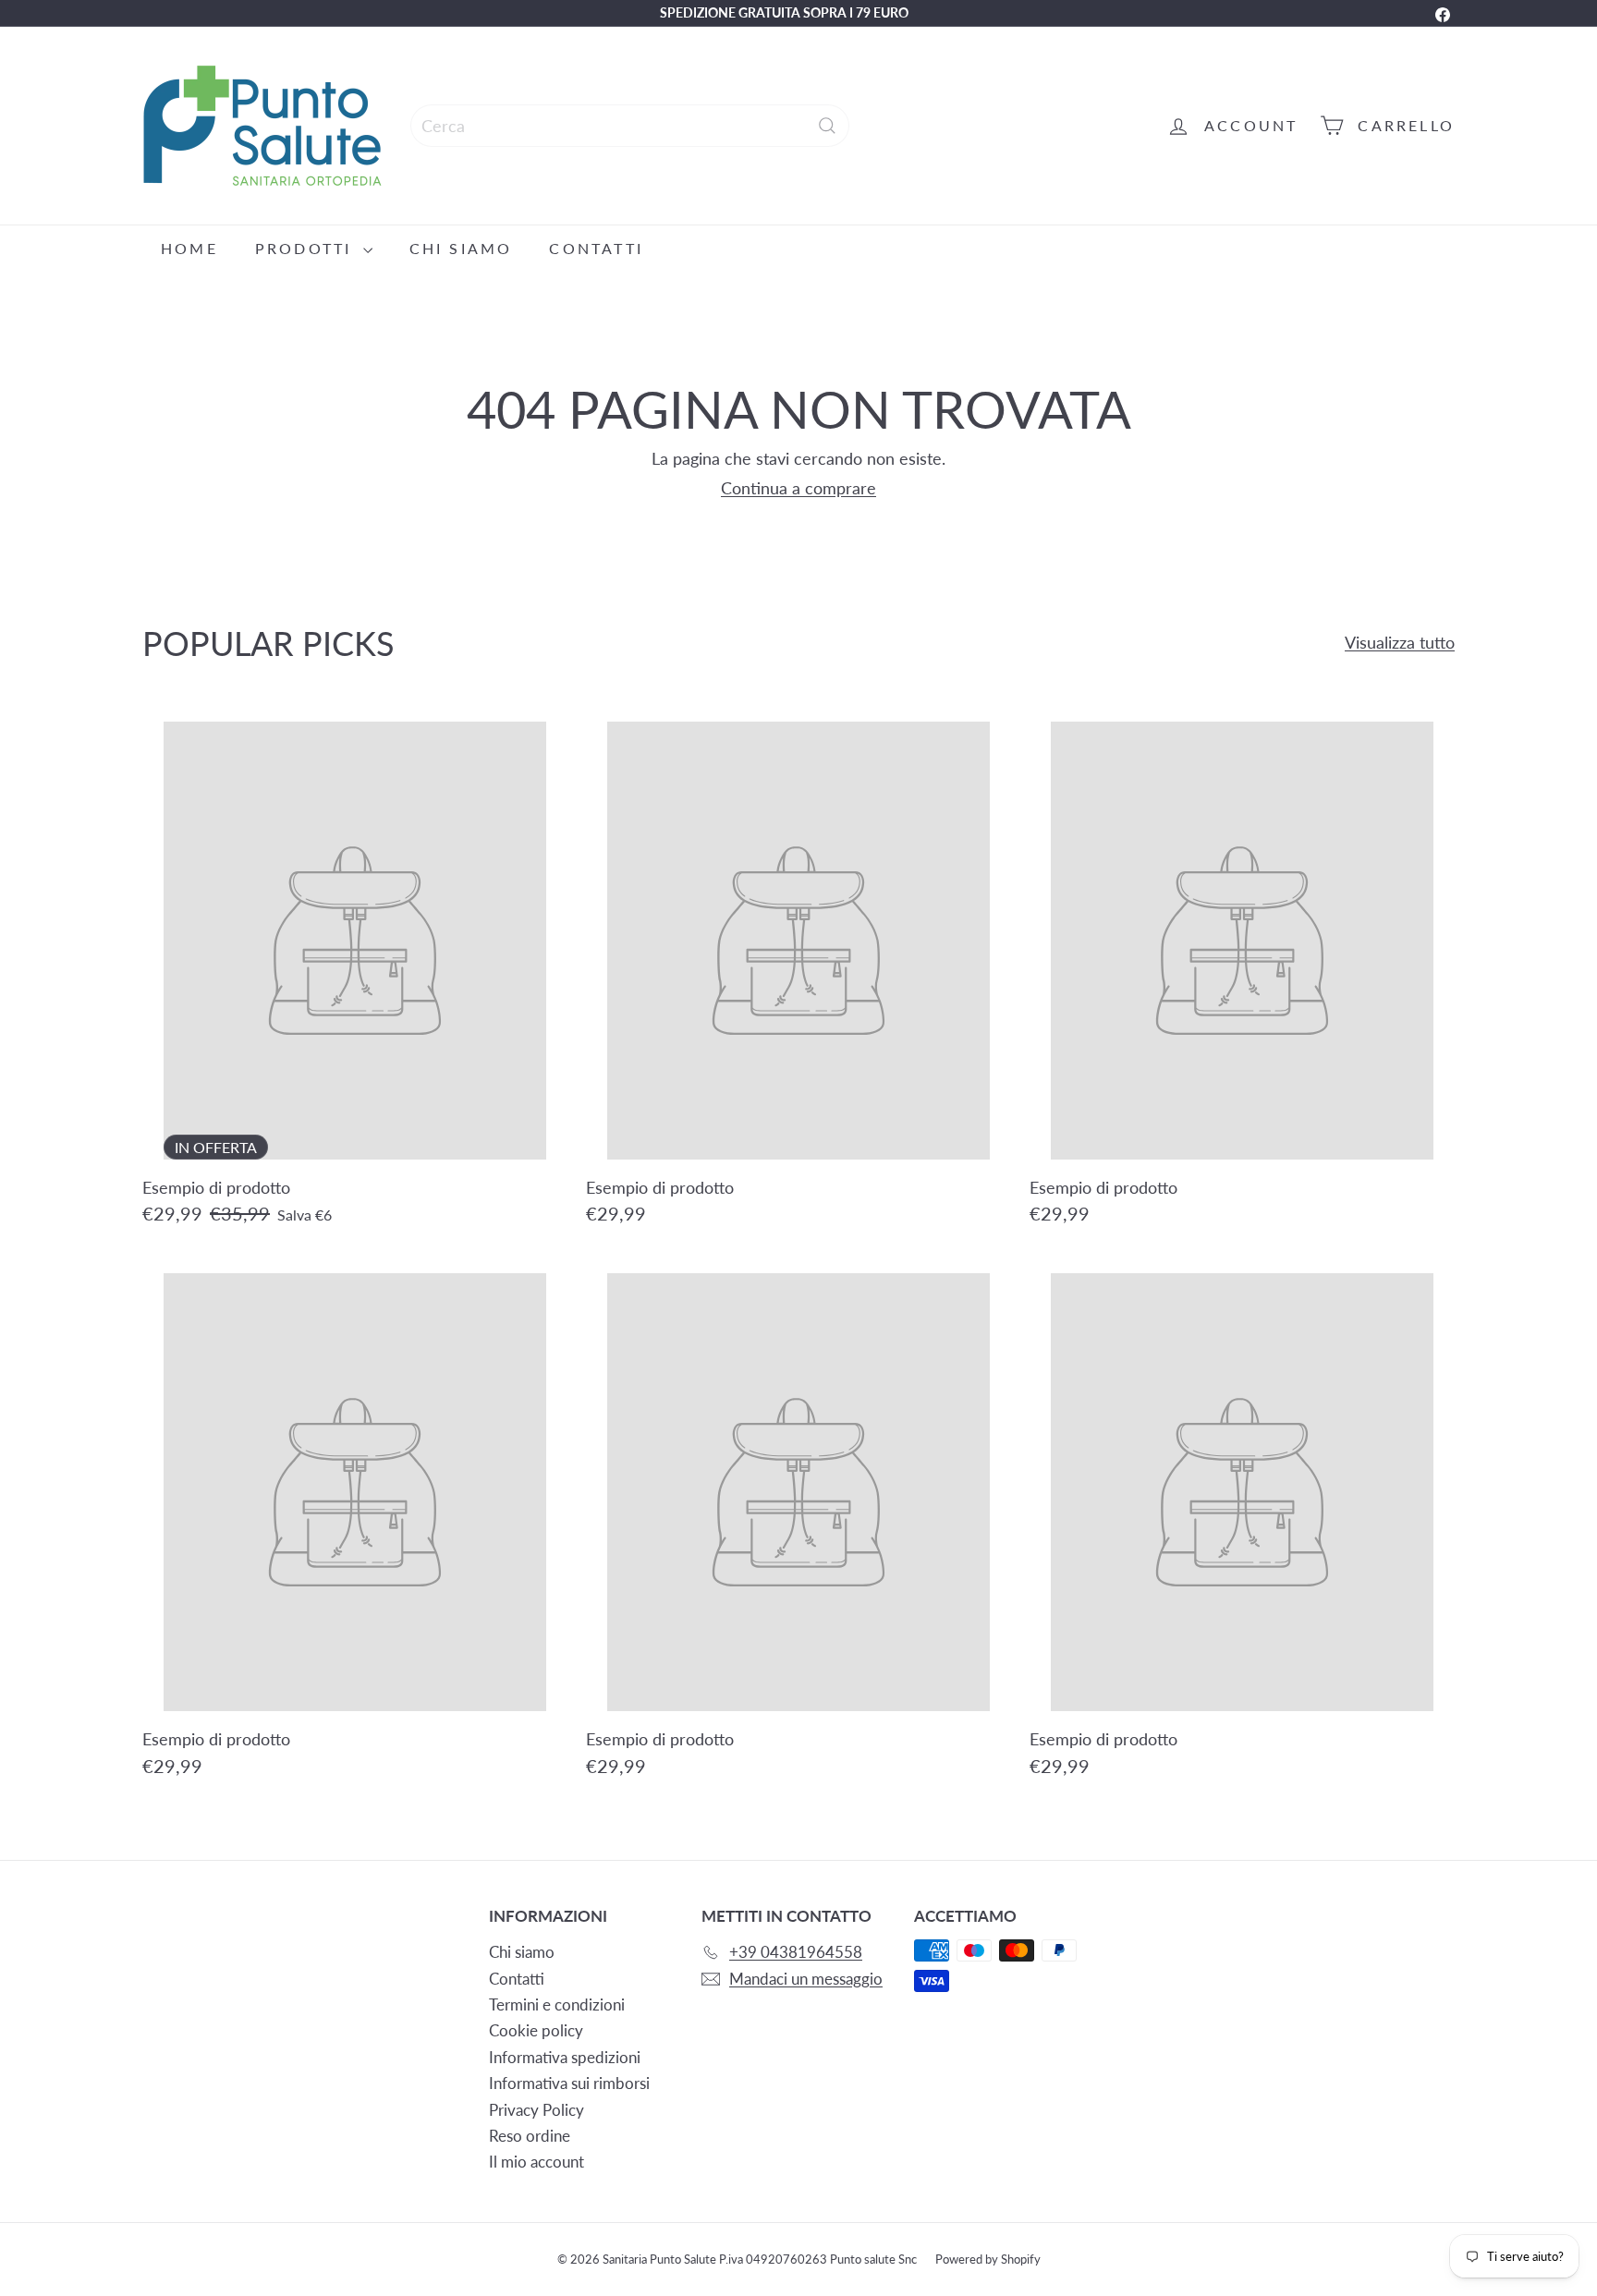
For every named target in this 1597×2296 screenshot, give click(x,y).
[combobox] (630, 126)
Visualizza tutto (1400, 643)
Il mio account (536, 2162)
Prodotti (307, 248)
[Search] (827, 126)
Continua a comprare (798, 488)
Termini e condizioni (557, 2004)
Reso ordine (530, 2136)
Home (189, 248)
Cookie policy (536, 2030)
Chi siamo (461, 248)
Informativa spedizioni (565, 2057)
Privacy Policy (536, 2110)
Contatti (596, 248)
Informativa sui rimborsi (569, 2083)
